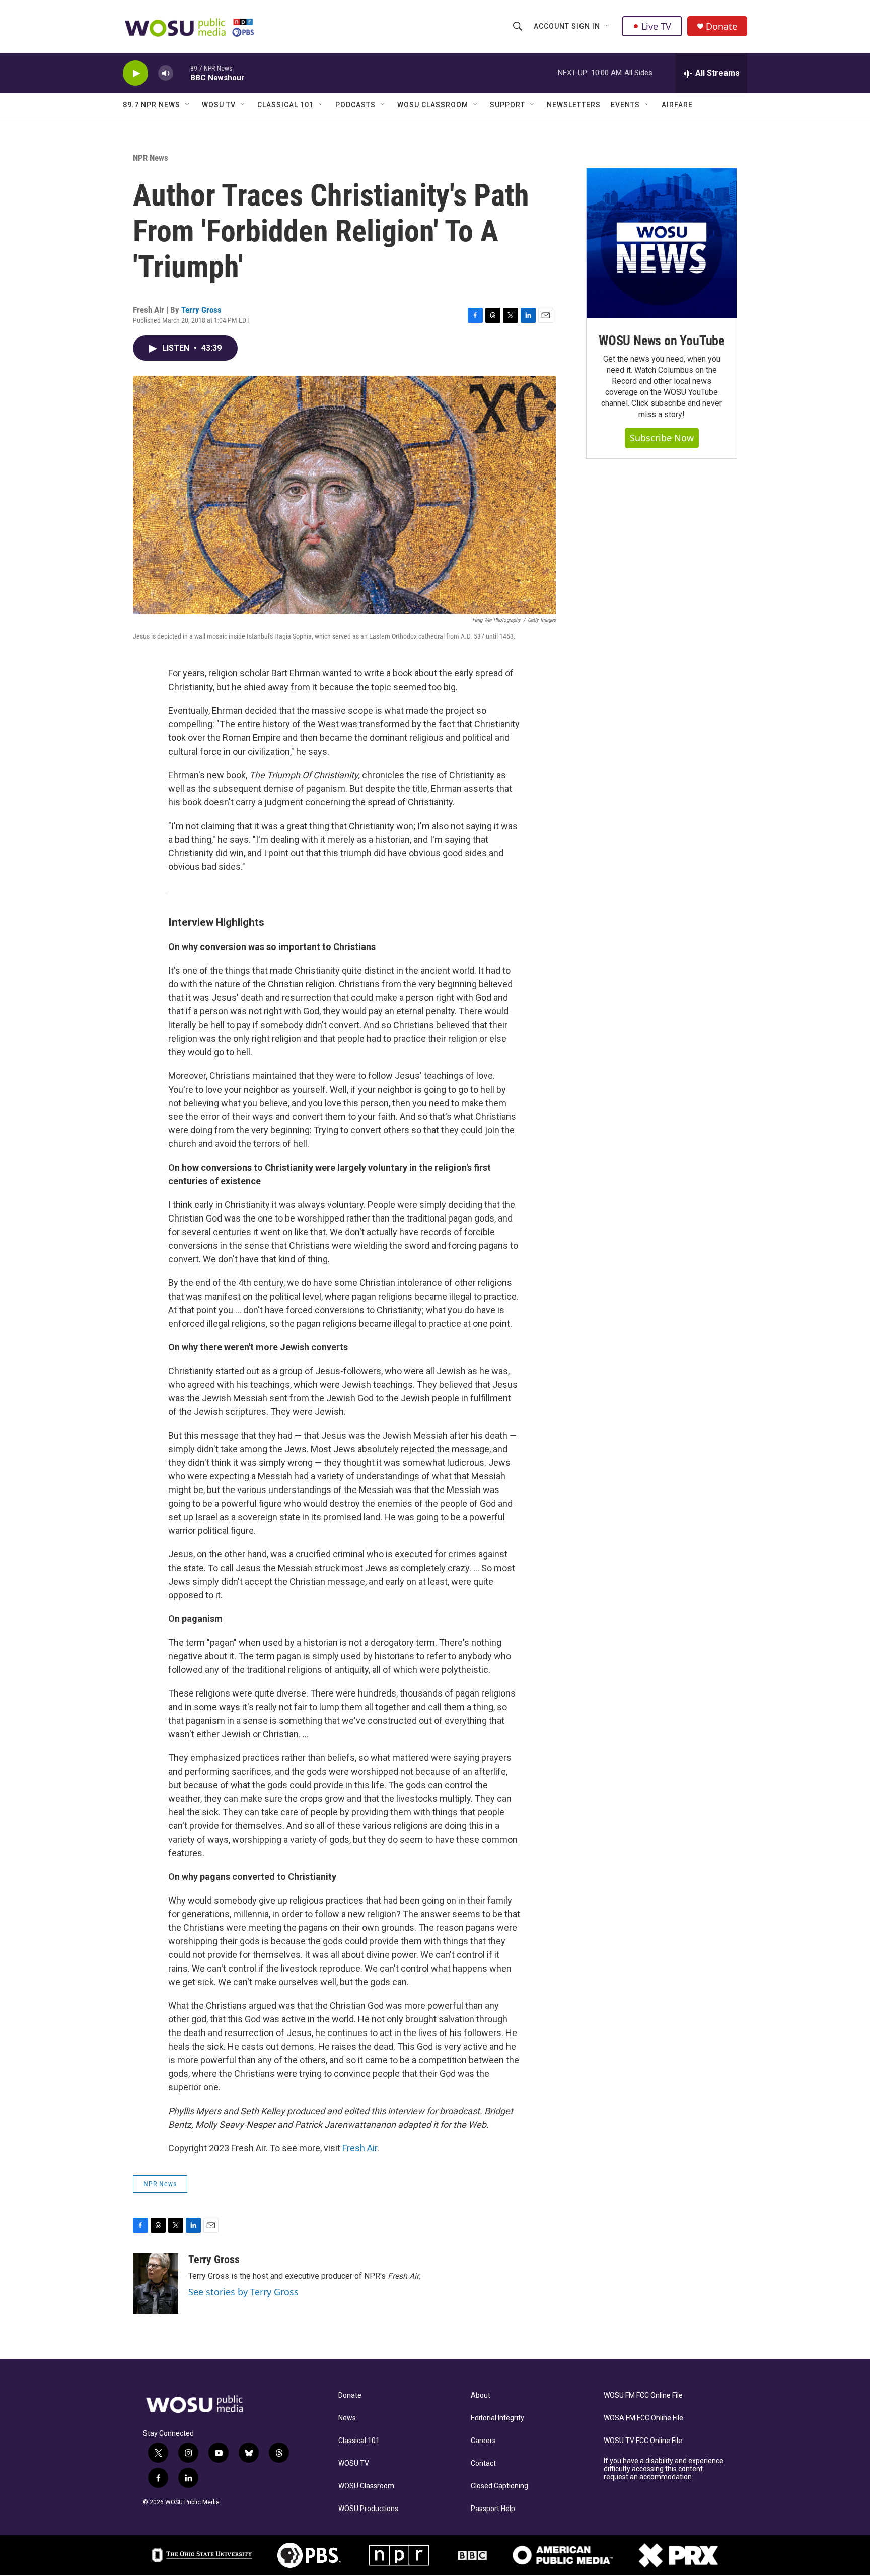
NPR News (151, 158)
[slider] (182, 73)
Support (507, 105)
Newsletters (574, 105)
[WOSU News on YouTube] (662, 243)
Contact (483, 2463)
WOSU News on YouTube (662, 341)
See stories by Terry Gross (243, 2292)
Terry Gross (201, 310)
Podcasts (355, 105)
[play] (135, 73)
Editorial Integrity (497, 2418)
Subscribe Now (662, 438)
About (481, 2395)
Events (625, 105)
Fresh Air (360, 2148)
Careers (483, 2441)
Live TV (656, 26)
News (347, 2418)
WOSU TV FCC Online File (643, 2441)
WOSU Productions (368, 2509)
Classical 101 (285, 105)
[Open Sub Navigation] (608, 26)
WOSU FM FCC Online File (643, 2395)
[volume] (166, 73)
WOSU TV (219, 105)
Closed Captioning (499, 2486)
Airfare (677, 105)
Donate (721, 26)
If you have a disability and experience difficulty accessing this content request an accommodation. (664, 2469)
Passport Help (493, 2509)
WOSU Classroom (433, 105)
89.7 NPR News (152, 105)
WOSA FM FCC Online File (643, 2418)
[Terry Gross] (156, 2283)
